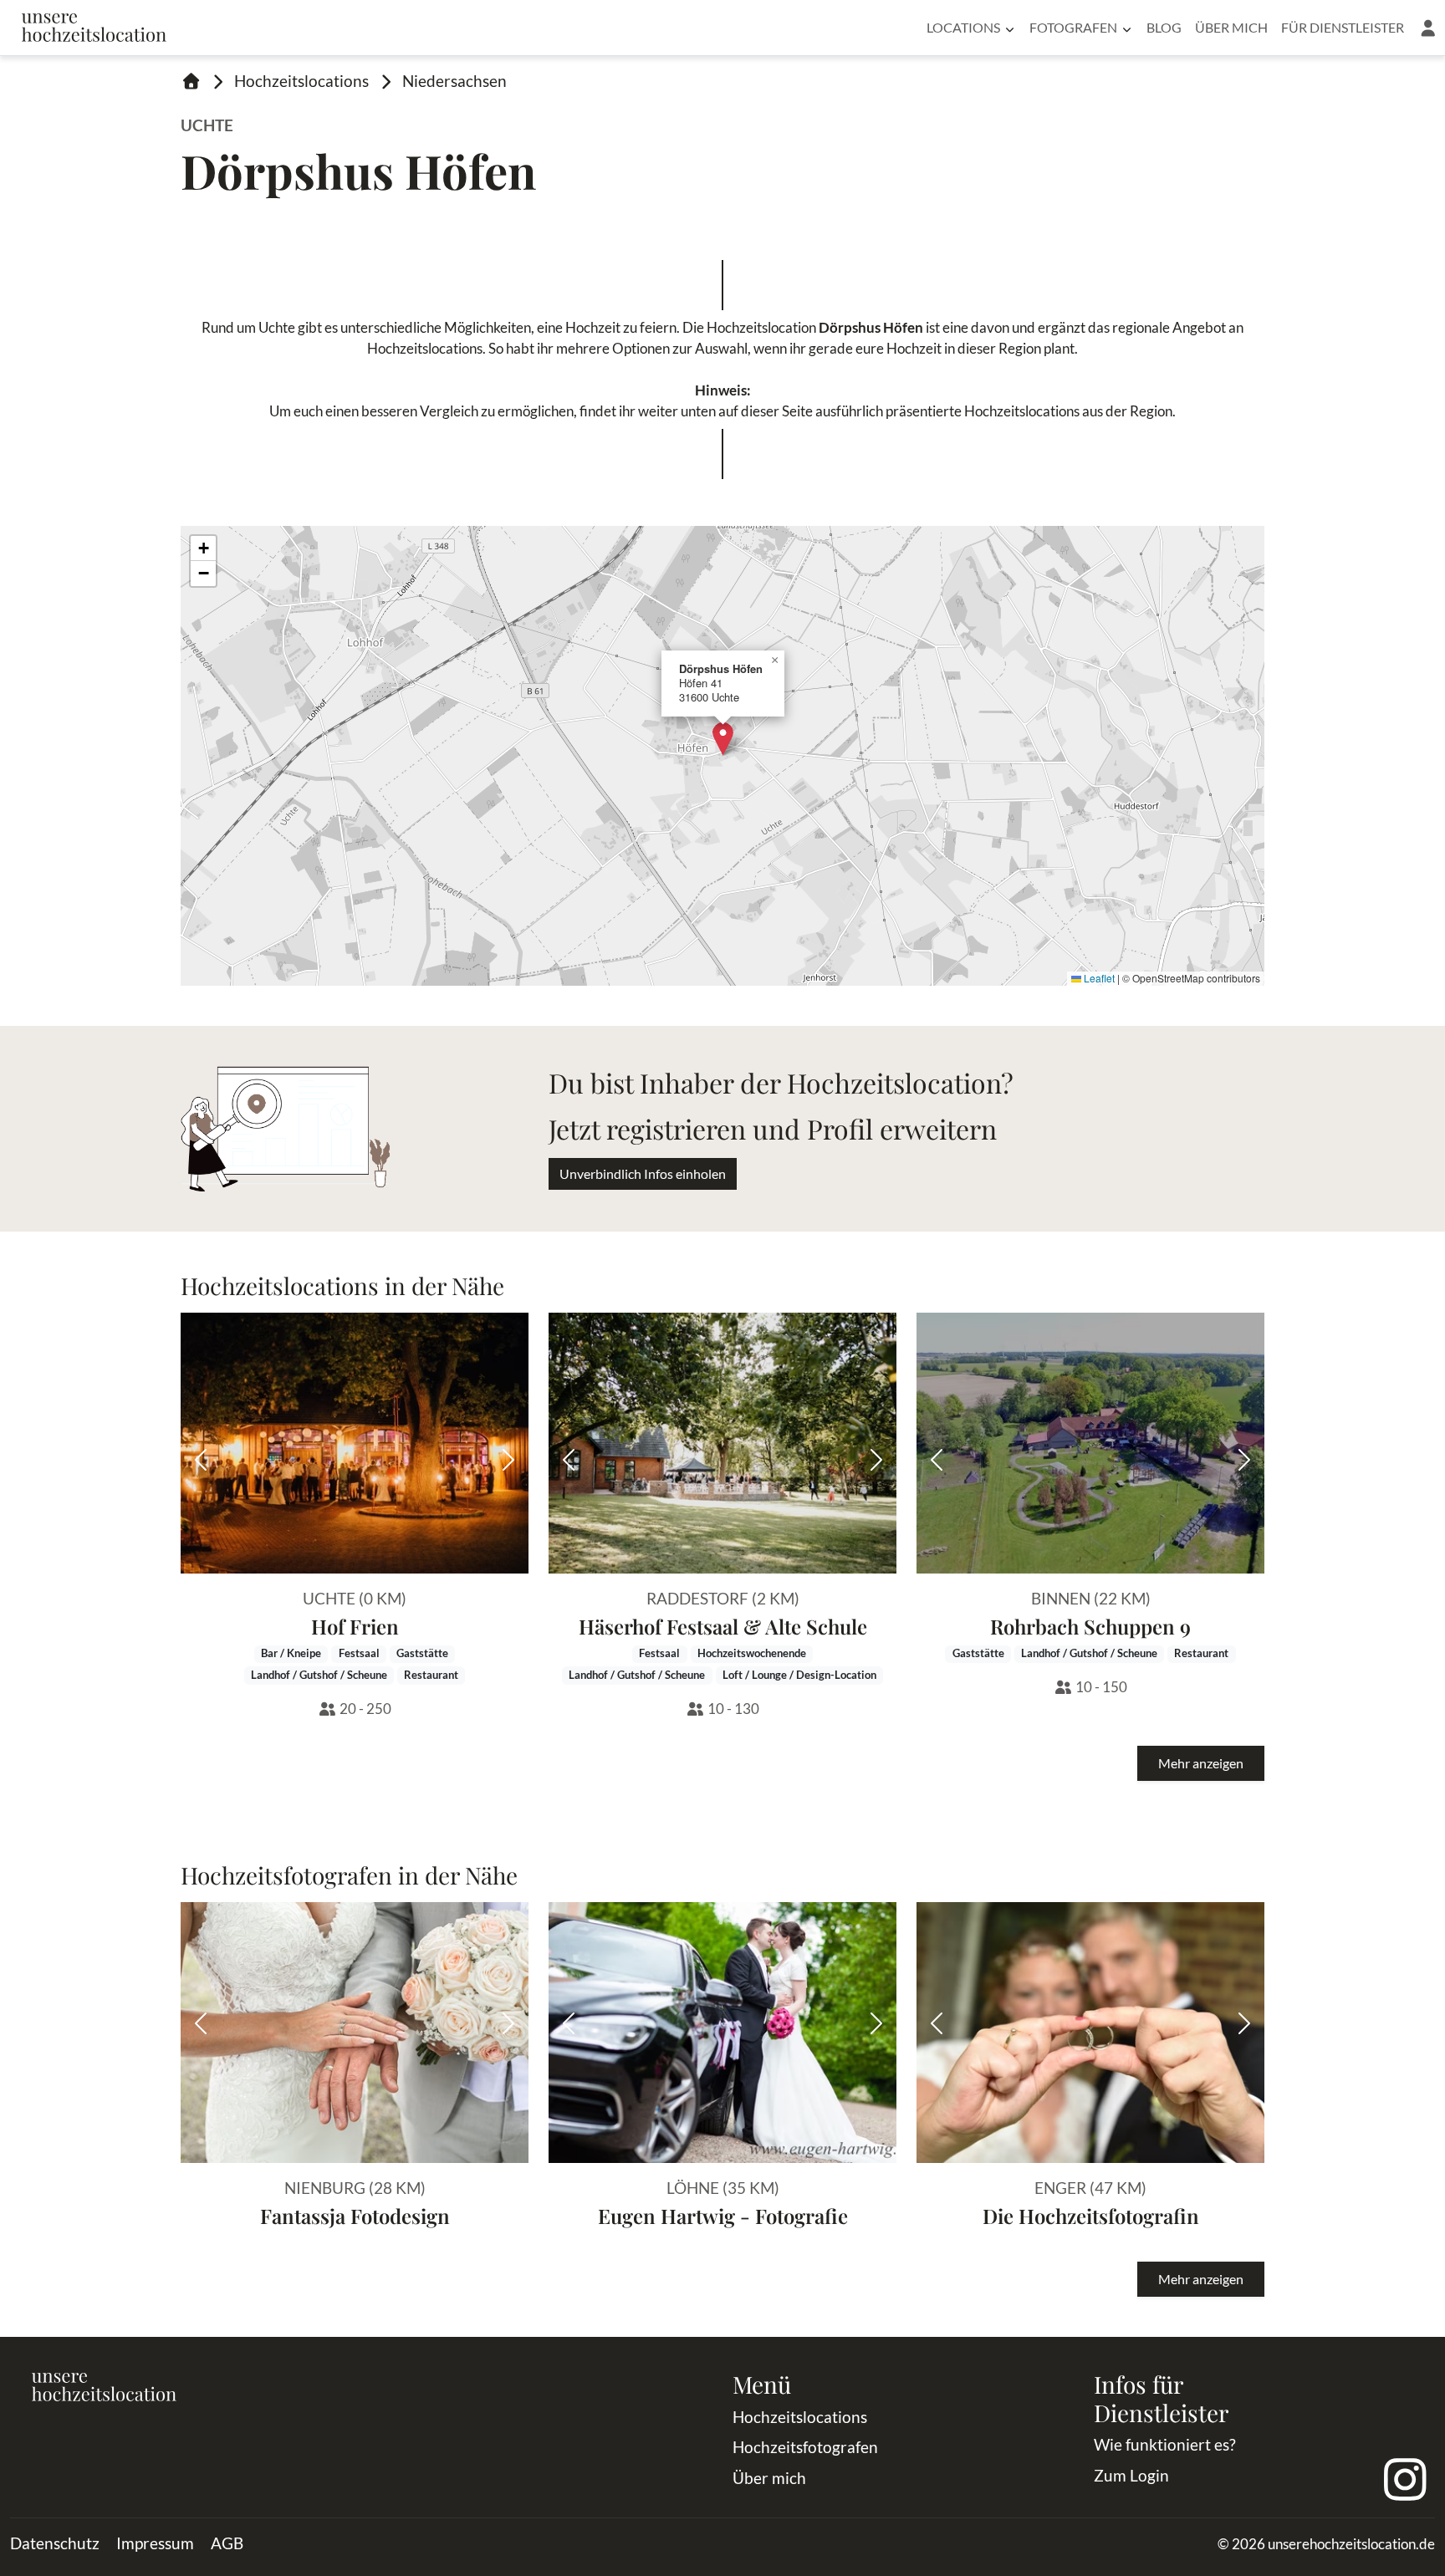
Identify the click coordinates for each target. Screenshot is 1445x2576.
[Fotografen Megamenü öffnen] (1127, 28)
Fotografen (1073, 27)
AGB (227, 2543)
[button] (1428, 28)
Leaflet (1098, 978)
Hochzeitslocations (301, 81)
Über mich (1231, 27)
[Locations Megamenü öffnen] (1010, 28)
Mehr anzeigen (1201, 1763)
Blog (1164, 27)
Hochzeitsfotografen (805, 2447)
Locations (963, 27)
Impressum (155, 2543)
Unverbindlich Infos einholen (643, 1173)
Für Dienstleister (1343, 27)
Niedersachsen (454, 81)
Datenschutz (55, 2543)
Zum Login (1131, 2475)
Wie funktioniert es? (1165, 2444)
